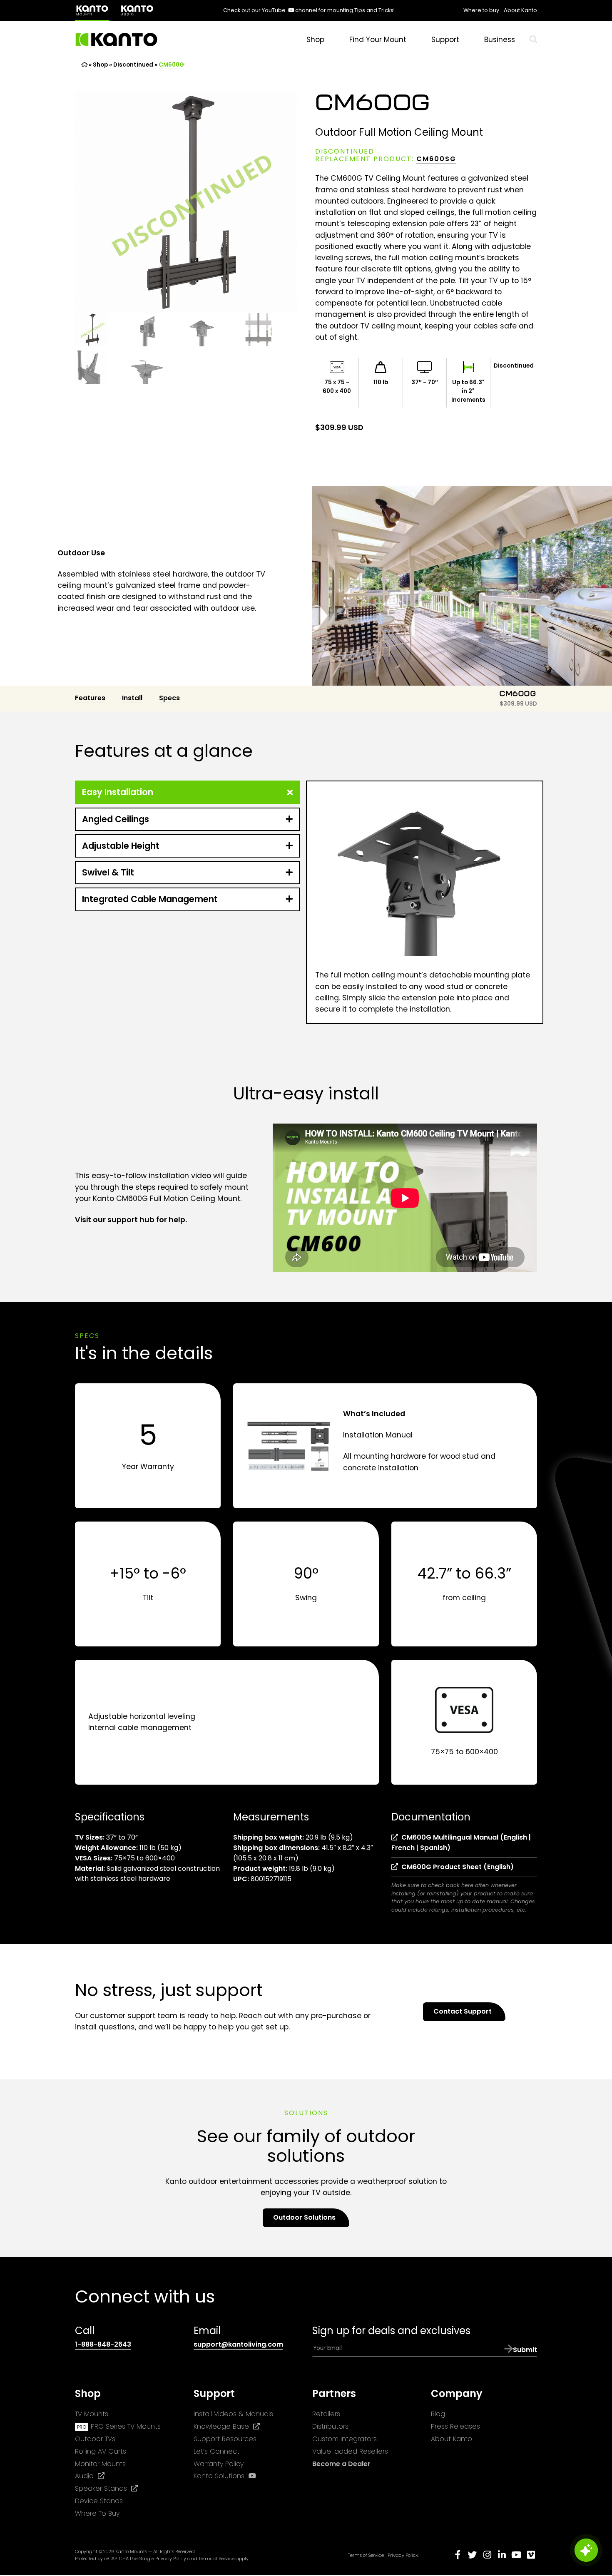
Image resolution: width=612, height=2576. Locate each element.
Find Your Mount (378, 40)
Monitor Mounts (100, 2463)
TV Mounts (92, 2414)
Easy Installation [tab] (118, 792)
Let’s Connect (216, 2451)
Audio (90, 2476)
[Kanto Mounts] (117, 40)
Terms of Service (216, 2559)
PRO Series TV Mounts (126, 2426)
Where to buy (481, 10)
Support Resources (225, 2439)
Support (445, 40)
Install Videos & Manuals (233, 2414)
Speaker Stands (106, 2489)
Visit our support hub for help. (131, 1220)
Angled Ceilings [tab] (116, 819)
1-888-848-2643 (103, 2345)
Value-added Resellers (350, 2451)
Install (132, 698)
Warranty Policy (219, 2463)
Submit (525, 2350)
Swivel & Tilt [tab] (108, 872)
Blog (438, 2414)
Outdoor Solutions (304, 2217)
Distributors (330, 2426)
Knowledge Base (227, 2427)
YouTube (278, 10)
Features (90, 698)
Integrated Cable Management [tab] (150, 899)
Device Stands (99, 2501)
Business (500, 40)
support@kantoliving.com (238, 2345)
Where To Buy (97, 2513)
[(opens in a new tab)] (137, 10)
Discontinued (133, 65)
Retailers (326, 2414)
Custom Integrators (345, 2439)
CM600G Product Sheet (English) (456, 1867)
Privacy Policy (171, 2559)
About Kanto (520, 10)
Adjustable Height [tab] (121, 846)
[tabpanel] (425, 902)
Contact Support (463, 2011)
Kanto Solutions (225, 2476)
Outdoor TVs (95, 2439)
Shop (315, 40)
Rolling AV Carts (101, 2451)
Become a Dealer (341, 2463)
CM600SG (436, 159)
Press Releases (455, 2426)
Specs (169, 698)
